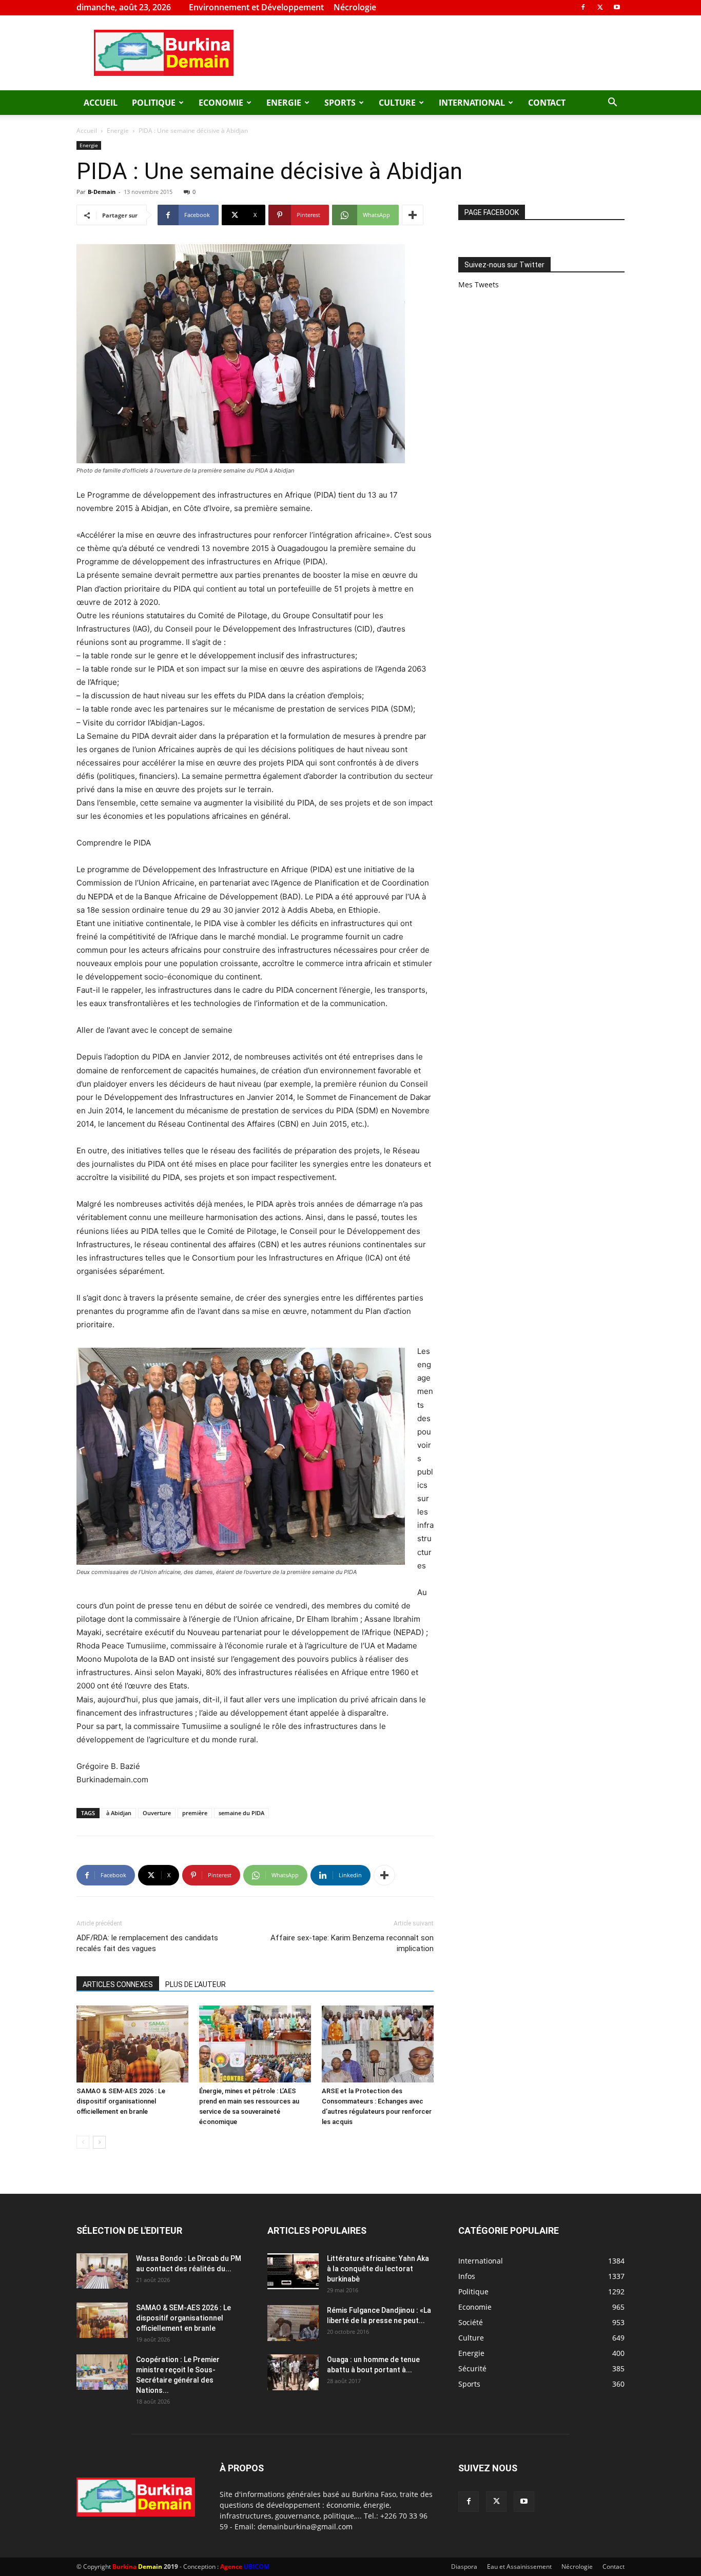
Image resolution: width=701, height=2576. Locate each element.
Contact (547, 103)
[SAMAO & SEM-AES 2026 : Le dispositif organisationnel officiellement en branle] (132, 2044)
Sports (340, 103)
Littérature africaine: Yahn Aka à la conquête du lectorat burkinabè (378, 2269)
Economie (221, 103)
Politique (154, 103)
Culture (397, 103)
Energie (284, 103)
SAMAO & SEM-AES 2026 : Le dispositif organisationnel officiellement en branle (121, 2101)
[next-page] (99, 2142)
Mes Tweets (479, 284)
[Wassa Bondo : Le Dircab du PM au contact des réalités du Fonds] (102, 2271)
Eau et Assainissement (519, 2567)
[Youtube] (617, 7)
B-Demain (102, 192)
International (472, 103)
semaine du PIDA (241, 1813)
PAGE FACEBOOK (492, 212)
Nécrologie (355, 7)
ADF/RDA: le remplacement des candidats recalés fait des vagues (147, 1943)
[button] (612, 103)
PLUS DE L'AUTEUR (196, 1984)
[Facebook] (583, 7)
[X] (600, 7)
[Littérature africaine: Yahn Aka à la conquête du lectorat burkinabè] (293, 2271)
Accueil (101, 103)
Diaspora (464, 2567)
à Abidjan (119, 1813)
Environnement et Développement (256, 7)
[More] (413, 215)
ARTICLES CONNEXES (118, 1984)
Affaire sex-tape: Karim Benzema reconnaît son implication (352, 1943)
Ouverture (157, 1813)
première (195, 1813)
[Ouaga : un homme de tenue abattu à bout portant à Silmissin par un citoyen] (293, 2372)
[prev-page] (83, 2142)
